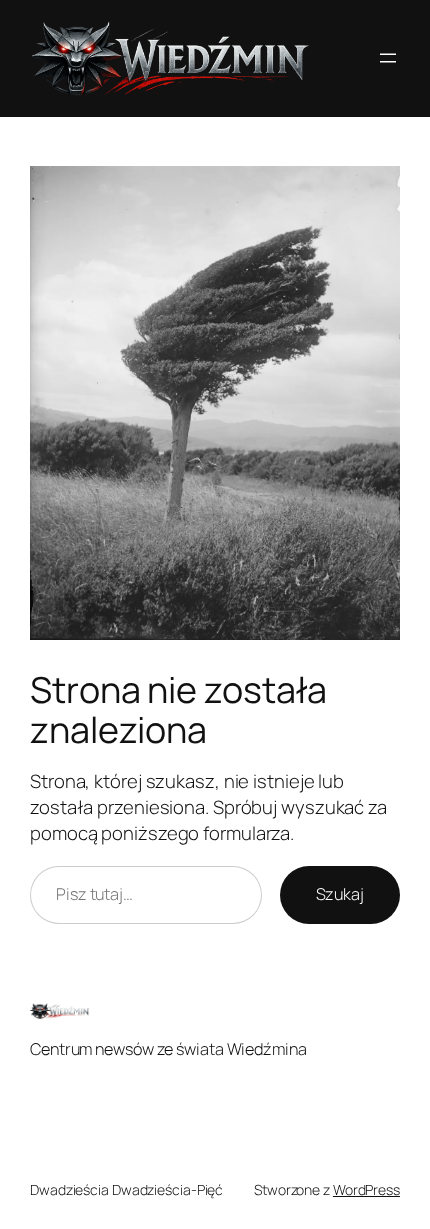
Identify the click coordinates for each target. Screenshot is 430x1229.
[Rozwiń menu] (388, 58)
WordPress (366, 1189)
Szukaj (340, 894)
